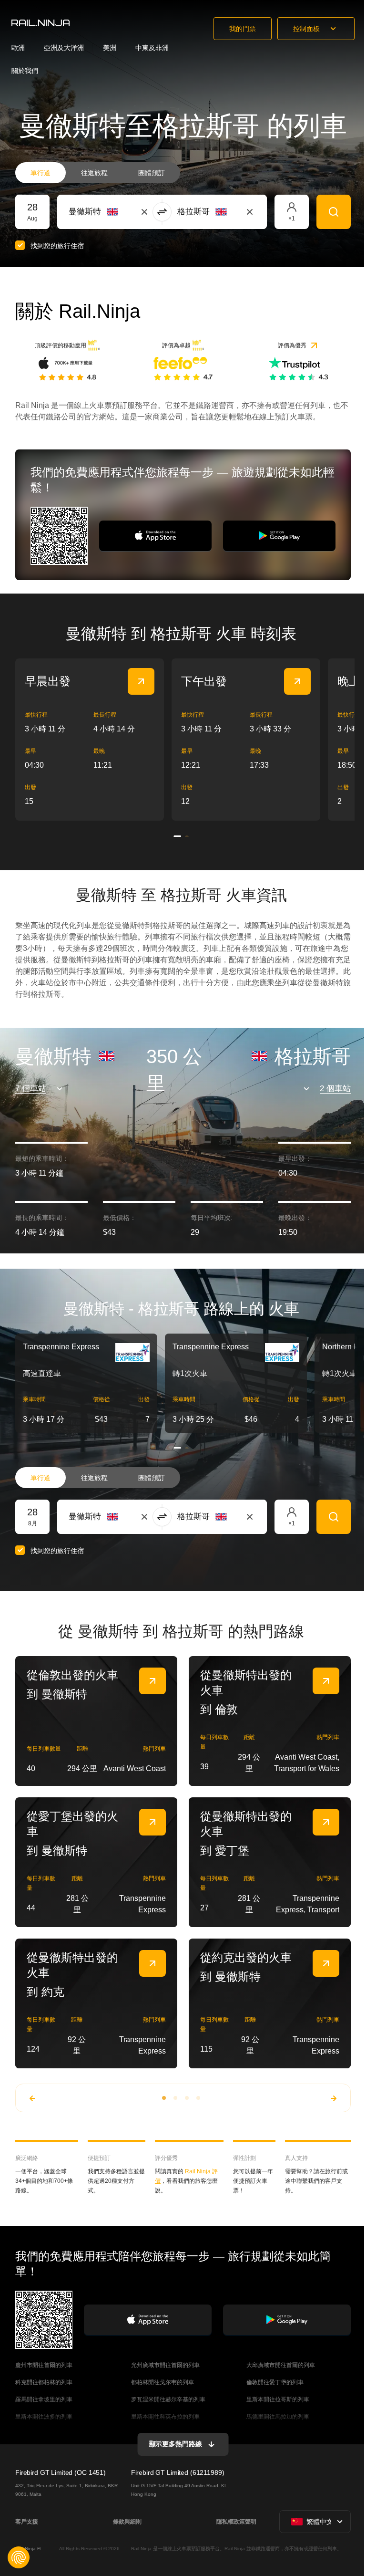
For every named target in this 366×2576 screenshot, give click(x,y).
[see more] (141, 681)
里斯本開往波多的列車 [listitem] (44, 2417)
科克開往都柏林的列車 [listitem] (44, 2382)
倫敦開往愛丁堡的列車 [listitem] (275, 2382)
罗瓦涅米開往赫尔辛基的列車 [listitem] (168, 2399)
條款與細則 (127, 2522)
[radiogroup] (98, 173)
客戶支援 (27, 2522)
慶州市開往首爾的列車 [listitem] (44, 2365)
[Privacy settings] (19, 2557)
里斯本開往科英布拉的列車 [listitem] (165, 2417)
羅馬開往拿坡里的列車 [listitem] (44, 2399)
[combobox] (121, 212)
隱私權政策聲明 (236, 2522)
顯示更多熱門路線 (176, 2444)
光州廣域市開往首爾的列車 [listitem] (165, 2365)
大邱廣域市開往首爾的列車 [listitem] (281, 2365)
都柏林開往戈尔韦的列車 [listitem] (163, 2382)
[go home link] (41, 23)
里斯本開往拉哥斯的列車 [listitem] (278, 2399)
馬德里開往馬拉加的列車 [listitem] (278, 2417)
